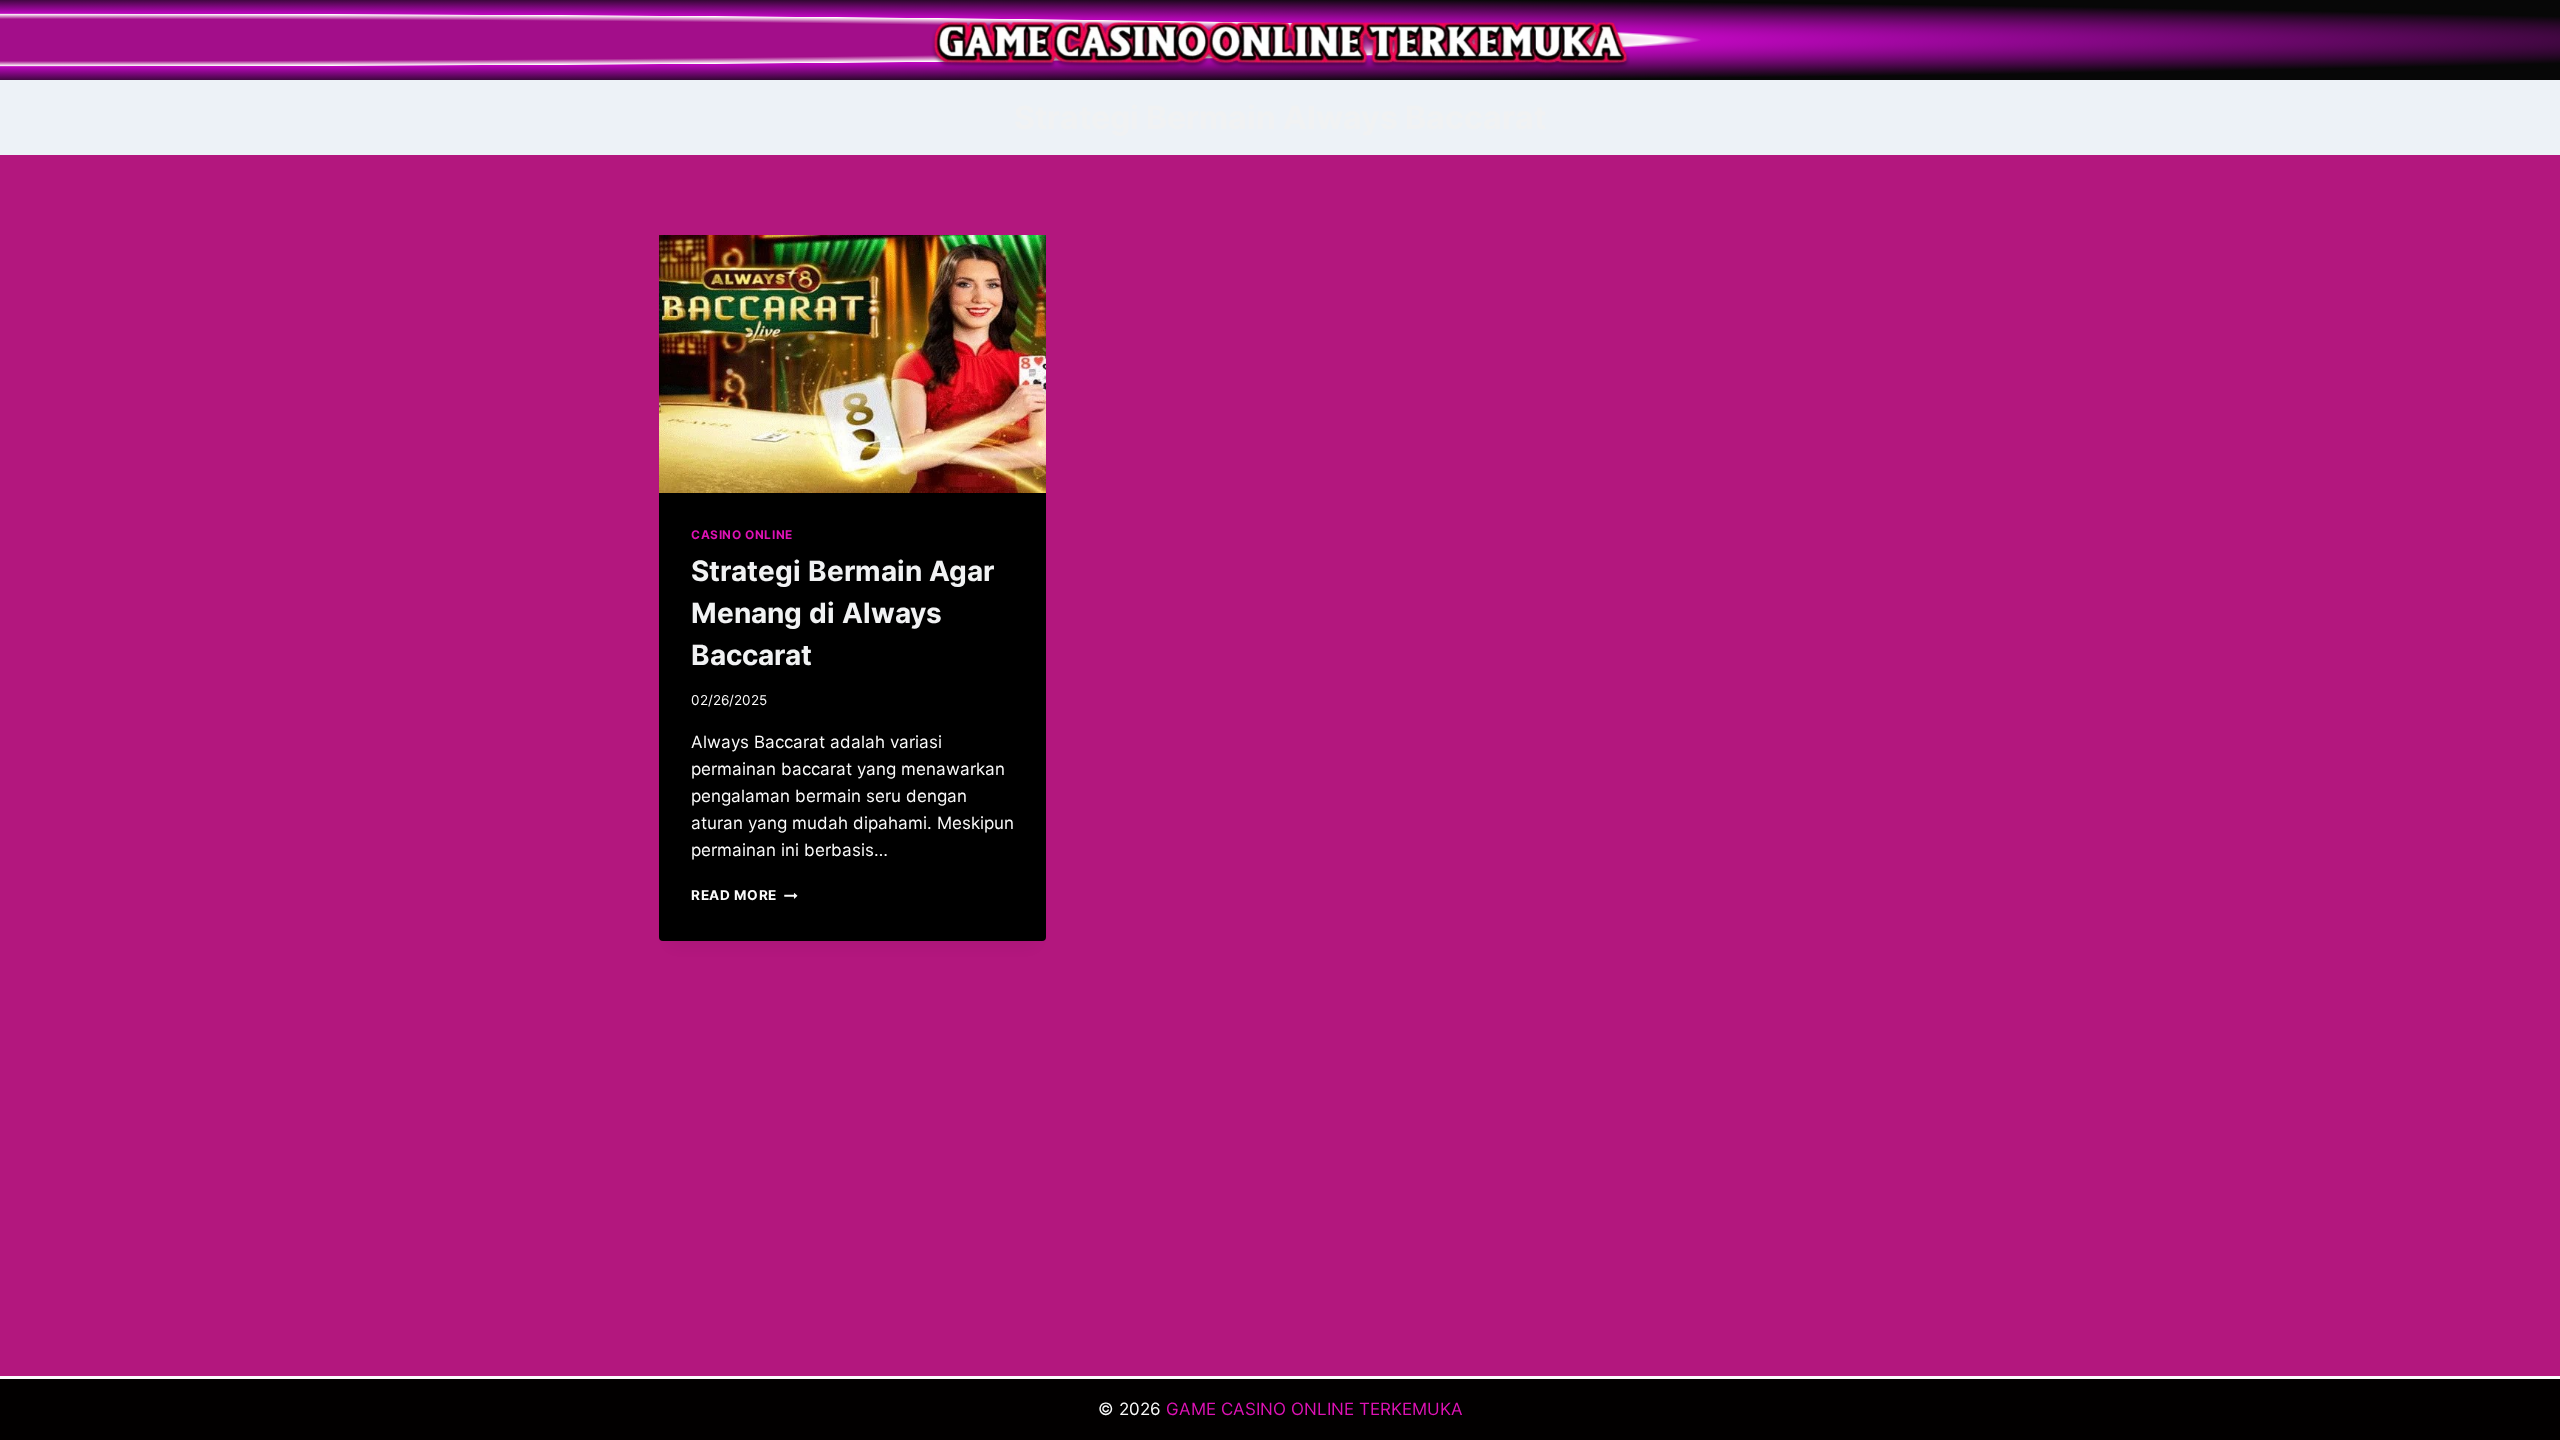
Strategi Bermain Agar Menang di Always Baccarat (842, 613)
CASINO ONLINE (742, 534)
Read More (744, 895)
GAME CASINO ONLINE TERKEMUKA (1314, 1409)
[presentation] (852, 364)
